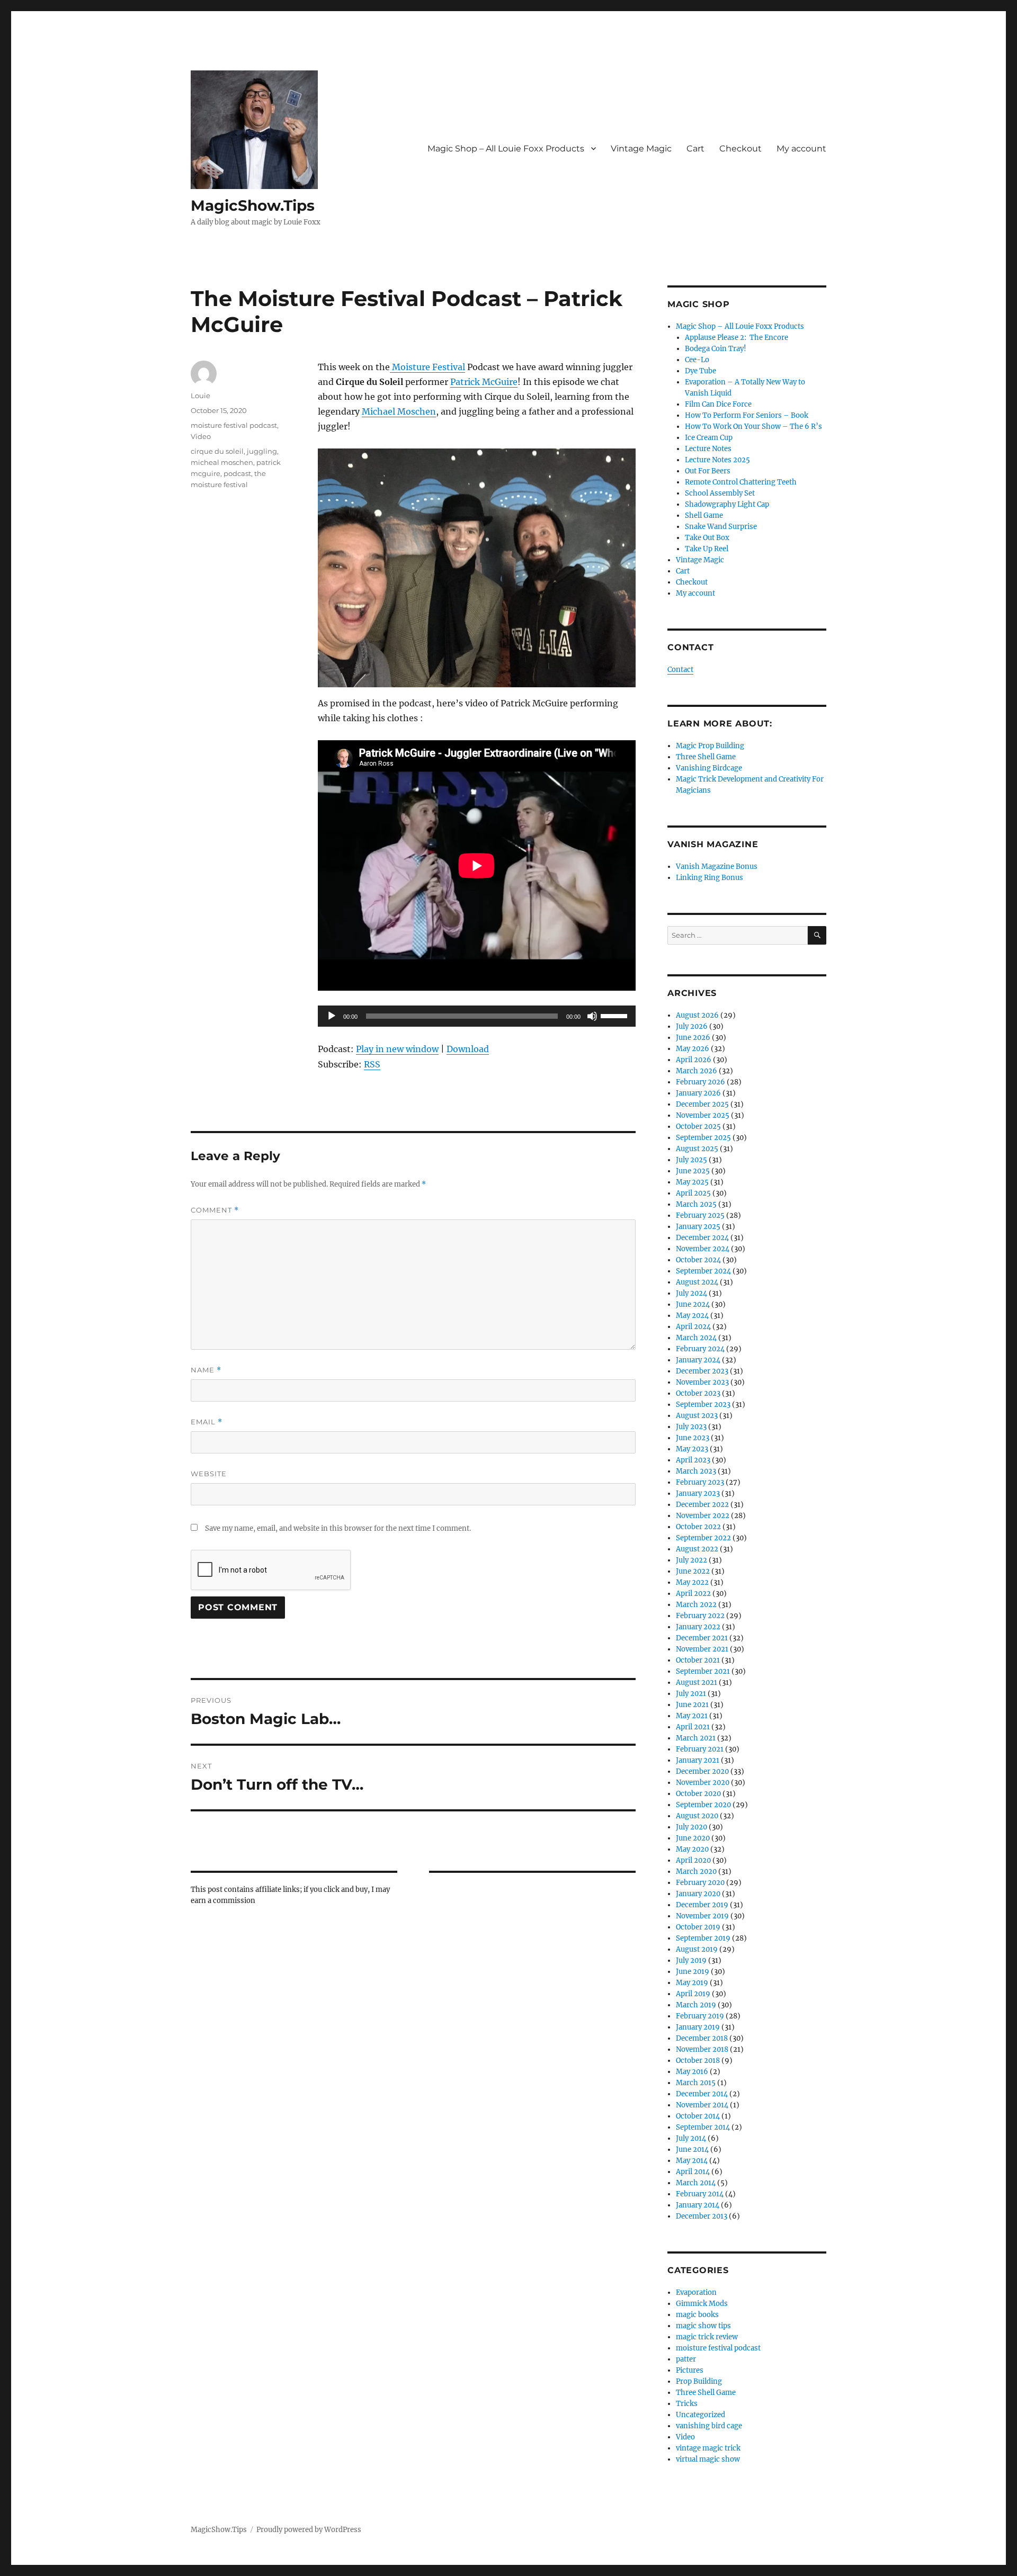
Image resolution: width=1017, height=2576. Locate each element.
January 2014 (698, 2205)
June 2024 (693, 1304)
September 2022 (703, 1538)
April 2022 (693, 1594)
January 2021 (698, 1760)
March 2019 (696, 2005)
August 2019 (697, 1949)
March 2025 (696, 1204)
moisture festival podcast (234, 425)
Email (207, 1422)
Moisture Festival (427, 367)
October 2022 (698, 1527)
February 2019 (700, 2016)
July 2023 (691, 1427)
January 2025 (698, 1227)
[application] (477, 1016)
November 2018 (702, 2049)
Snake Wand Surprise (721, 527)
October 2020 (698, 1794)
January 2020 (698, 1894)
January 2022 (698, 1627)
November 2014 (702, 2105)
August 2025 (697, 1149)
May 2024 (692, 1316)
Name (206, 1370)
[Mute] (592, 1016)
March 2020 (696, 1872)
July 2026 (692, 1026)
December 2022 (702, 1505)
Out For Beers (708, 471)
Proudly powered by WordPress (309, 2530)
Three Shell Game (706, 757)
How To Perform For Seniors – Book (747, 415)
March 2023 (696, 1471)
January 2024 (698, 1360)
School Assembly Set (720, 493)
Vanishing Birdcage (709, 768)
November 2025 (703, 1115)
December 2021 (702, 1638)
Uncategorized (701, 2415)
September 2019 (703, 1938)
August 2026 (697, 1015)
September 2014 (703, 2127)
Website (209, 1474)
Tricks (687, 2404)
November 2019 (702, 1916)
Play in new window (397, 1049)
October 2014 (698, 2116)
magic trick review (707, 2337)
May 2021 (692, 1716)
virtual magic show (708, 2459)
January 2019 (698, 2027)
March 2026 (697, 1071)
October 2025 (698, 1127)
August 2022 (697, 1549)
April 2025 (693, 1193)
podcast (237, 473)
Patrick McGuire (484, 382)
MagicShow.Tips (253, 205)
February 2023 (700, 1482)
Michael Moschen (399, 411)
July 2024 (692, 1293)
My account (801, 149)
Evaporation (696, 2292)
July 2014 (691, 2138)
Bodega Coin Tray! (716, 349)
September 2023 (703, 1404)
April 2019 (693, 1994)
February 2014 (700, 2194)
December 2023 (702, 1371)
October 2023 (698, 1393)
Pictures (690, 2370)
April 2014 (693, 2172)
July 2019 (691, 1960)
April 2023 (693, 1460)
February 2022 (700, 1616)
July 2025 (692, 1160)
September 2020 (703, 1805)
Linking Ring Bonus (710, 878)
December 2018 (702, 2038)
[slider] (615, 1015)
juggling (262, 451)
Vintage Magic (641, 149)
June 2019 (693, 1972)
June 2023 (693, 1438)
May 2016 (692, 2072)
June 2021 (692, 1705)
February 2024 (700, 1349)
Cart (695, 149)
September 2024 (703, 1271)
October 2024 (698, 1260)
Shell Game (704, 515)
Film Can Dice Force (718, 404)
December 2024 (702, 1238)
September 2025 (703, 1138)
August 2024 (697, 1282)
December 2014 (702, 2094)
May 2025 (692, 1182)
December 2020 (702, 1771)
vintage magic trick (708, 2448)
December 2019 (702, 1905)
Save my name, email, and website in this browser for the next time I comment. (338, 1528)
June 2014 (692, 2149)
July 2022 (692, 1560)
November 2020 (703, 1783)
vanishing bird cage (709, 2426)
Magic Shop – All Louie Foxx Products (506, 149)
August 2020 (697, 1816)
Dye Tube (701, 371)
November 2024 (703, 1249)
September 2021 (703, 1671)
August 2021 (697, 1682)
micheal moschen (222, 462)
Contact (680, 670)
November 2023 (702, 1382)
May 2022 (692, 1582)
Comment (215, 1210)
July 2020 (692, 1827)
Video (201, 436)
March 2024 (696, 1338)
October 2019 (698, 1927)
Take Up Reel (707, 549)
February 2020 (700, 1883)
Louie (200, 396)
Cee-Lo (697, 360)
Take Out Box (707, 538)
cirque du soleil (217, 451)
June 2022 (693, 1571)
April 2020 (693, 1860)
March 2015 (696, 2083)
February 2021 (700, 1749)
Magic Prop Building (710, 746)
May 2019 (692, 1983)
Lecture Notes (708, 449)
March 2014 (696, 2183)
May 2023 (692, 1449)
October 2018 (698, 2061)
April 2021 (693, 1727)
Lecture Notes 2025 (717, 460)
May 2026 (693, 1049)
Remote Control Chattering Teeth (741, 482)
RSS (372, 1064)
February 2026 (701, 1082)
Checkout (741, 149)
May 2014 (692, 2161)
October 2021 (698, 1660)
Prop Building (699, 2381)
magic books (697, 2315)
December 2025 (702, 1104)
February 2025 (700, 1215)
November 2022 (703, 1516)
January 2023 (698, 1493)
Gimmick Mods (702, 2304)
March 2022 (696, 1605)
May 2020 (692, 1849)
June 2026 (693, 1038)
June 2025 (693, 1171)
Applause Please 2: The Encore (737, 338)
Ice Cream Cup (709, 438)
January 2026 (698, 1093)
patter (686, 2359)
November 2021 (702, 1649)
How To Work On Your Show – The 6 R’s (753, 427)
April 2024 (693, 1327)
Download (468, 1049)
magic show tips (703, 2326)
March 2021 (696, 1738)
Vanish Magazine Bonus (717, 867)
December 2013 (702, 2216)
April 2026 (694, 1060)
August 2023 (697, 1416)
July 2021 (691, 1694)
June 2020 (693, 1838)
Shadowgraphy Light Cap (727, 504)
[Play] (332, 1016)
